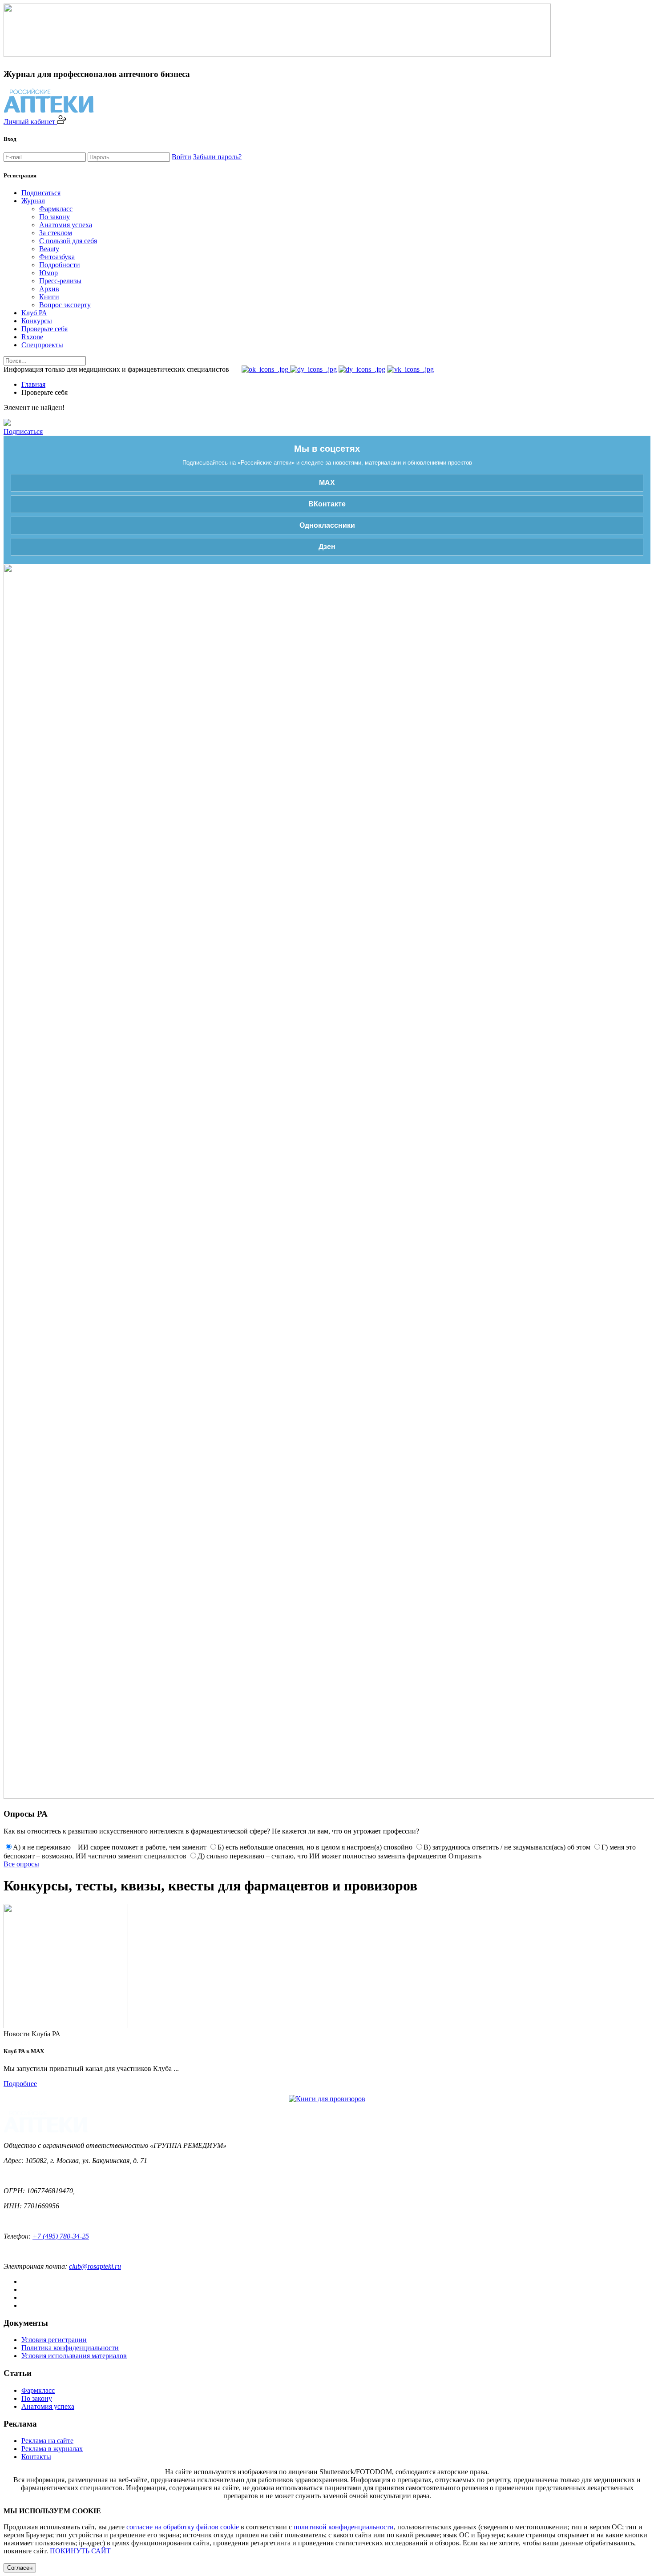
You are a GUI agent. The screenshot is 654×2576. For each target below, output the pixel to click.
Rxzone (32, 337)
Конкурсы (37, 321)
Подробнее (20, 2084)
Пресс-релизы (60, 281)
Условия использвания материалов (74, 2356)
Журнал (33, 201)
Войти (182, 157)
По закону (54, 217)
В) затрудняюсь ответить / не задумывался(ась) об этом (507, 1847)
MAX (327, 483)
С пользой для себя (68, 241)
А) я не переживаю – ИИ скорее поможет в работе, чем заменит (110, 1847)
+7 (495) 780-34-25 (61, 2236)
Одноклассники (327, 525)
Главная (33, 384)
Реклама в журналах (52, 2449)
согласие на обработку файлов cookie (183, 2527)
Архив (49, 289)
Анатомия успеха (66, 225)
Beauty (49, 249)
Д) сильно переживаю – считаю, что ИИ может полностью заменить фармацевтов (322, 1856)
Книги (49, 297)
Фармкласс (56, 209)
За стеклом (56, 233)
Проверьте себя (44, 329)
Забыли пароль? (217, 157)
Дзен (327, 547)
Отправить (465, 1856)
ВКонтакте (327, 504)
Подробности (60, 265)
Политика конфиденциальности (70, 2348)
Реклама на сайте (47, 2441)
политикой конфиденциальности (344, 2527)
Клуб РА (34, 313)
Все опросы (21, 1864)
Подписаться (41, 193)
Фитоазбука (57, 257)
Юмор (48, 273)
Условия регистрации (54, 2340)
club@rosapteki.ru (95, 2266)
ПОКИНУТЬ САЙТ (80, 2551)
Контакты (36, 2457)
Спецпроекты (42, 345)
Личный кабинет (30, 122)
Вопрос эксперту (65, 305)
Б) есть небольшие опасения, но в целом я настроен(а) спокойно (315, 1847)
